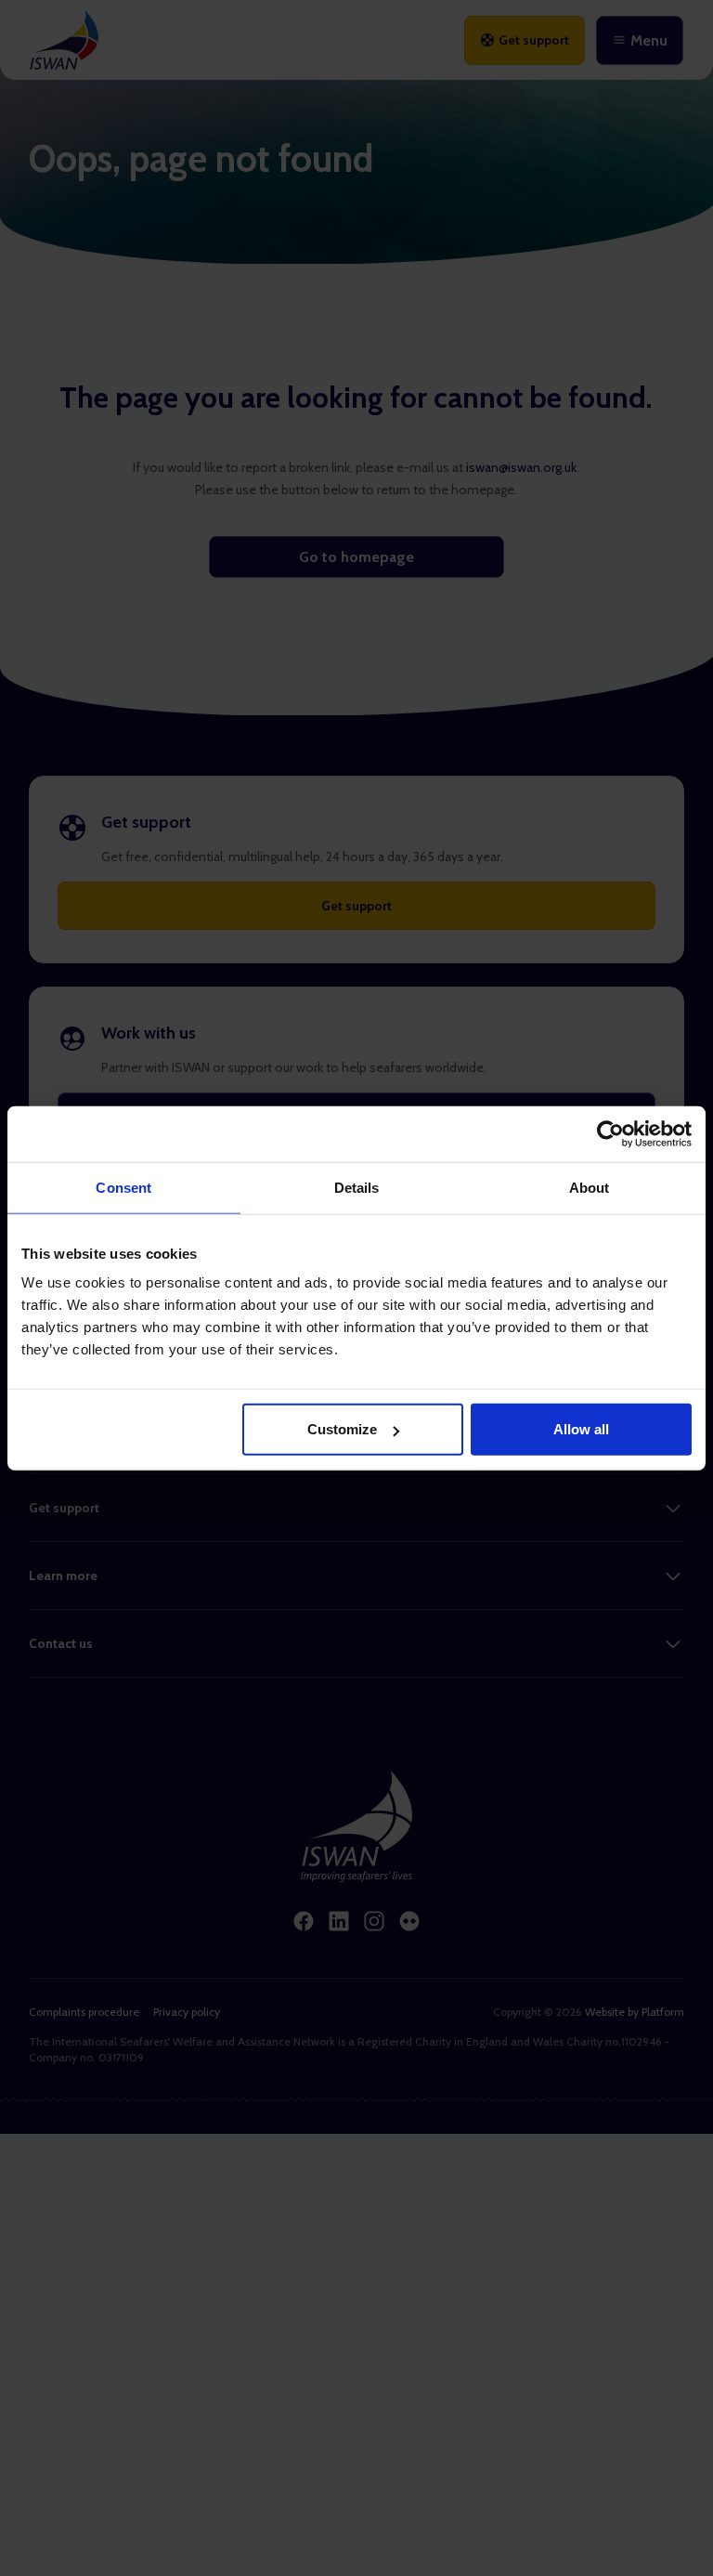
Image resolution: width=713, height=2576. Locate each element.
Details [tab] (357, 1187)
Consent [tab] (123, 1187)
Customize (342, 1429)
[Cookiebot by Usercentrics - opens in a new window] (610, 1133)
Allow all (581, 1429)
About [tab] (590, 1187)
